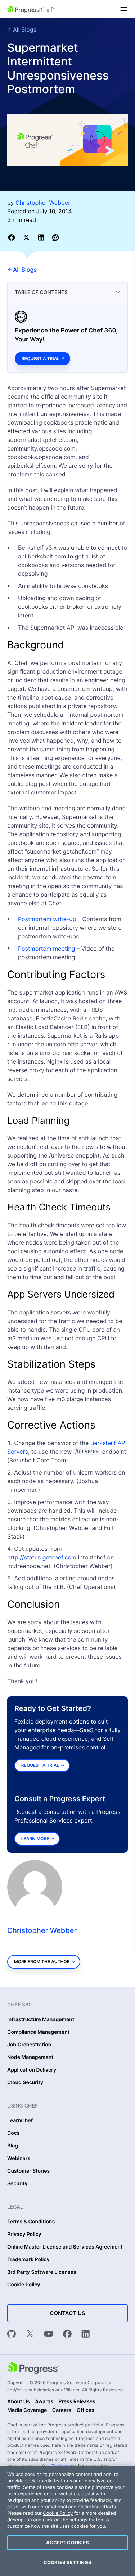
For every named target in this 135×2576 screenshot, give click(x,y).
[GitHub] (12, 2335)
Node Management (30, 2057)
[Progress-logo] (33, 2369)
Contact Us (67, 2313)
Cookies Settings (67, 2562)
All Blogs (25, 30)
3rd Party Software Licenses (42, 2272)
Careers (62, 2410)
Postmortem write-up (47, 919)
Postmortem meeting (46, 949)
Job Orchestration (29, 2045)
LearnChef (20, 2121)
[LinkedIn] (86, 2335)
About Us (19, 2402)
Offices (85, 2410)
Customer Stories (28, 2171)
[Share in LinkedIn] (42, 237)
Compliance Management (38, 2032)
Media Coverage (27, 2410)
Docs (13, 2133)
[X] (30, 2335)
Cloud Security (25, 2083)
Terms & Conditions (31, 2222)
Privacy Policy (24, 2235)
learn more (35, 1839)
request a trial (40, 1765)
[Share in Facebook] (13, 237)
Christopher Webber (42, 1930)
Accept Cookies (68, 2543)
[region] (67, 2521)
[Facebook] (67, 2335)
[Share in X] (28, 237)
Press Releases (77, 2402)
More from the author (42, 1962)
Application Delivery (32, 2070)
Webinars (19, 2159)
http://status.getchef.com (42, 1557)
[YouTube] (49, 2335)
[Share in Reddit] (55, 237)
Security (17, 2184)
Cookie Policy (24, 2285)
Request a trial (40, 359)
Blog (13, 2146)
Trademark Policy (28, 2260)
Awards (44, 2402)
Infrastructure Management (41, 2020)
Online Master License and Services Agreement (65, 2247)
